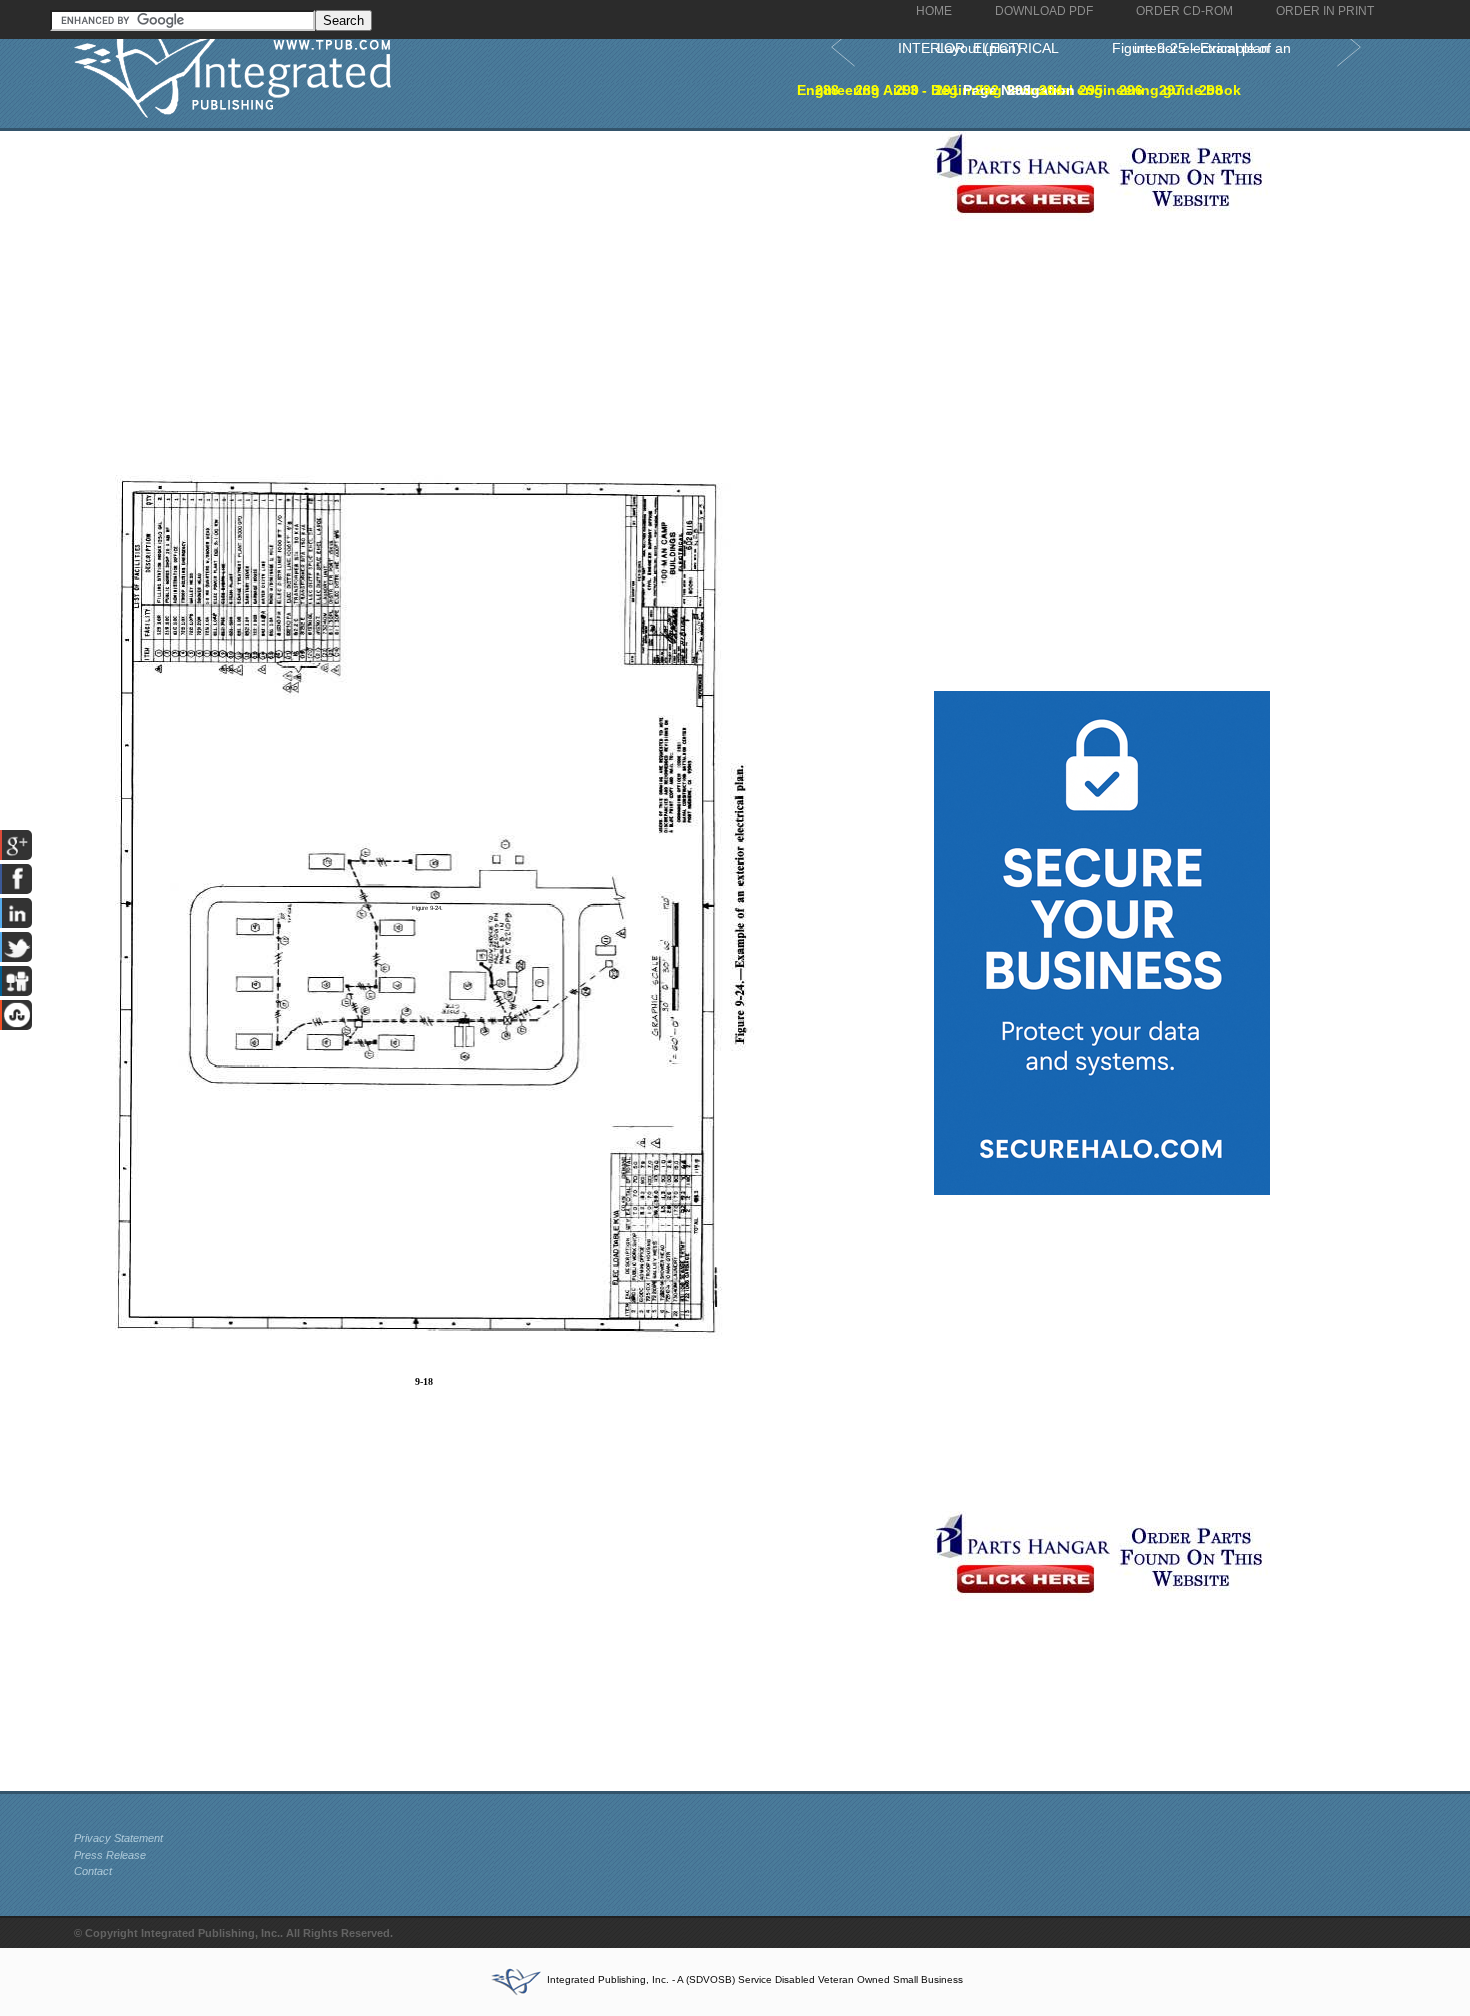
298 (1211, 90)
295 (1091, 90)
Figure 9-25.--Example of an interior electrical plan (1201, 48)
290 (907, 90)
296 (1131, 90)
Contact (93, 1871)
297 (1171, 90)
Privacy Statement (118, 1838)
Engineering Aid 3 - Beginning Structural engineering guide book (1019, 90)
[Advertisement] (499, 271)
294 (1051, 90)
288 (827, 90)
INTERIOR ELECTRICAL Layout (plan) (978, 48)
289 (867, 90)
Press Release (110, 1855)
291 (947, 90)
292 (987, 90)
